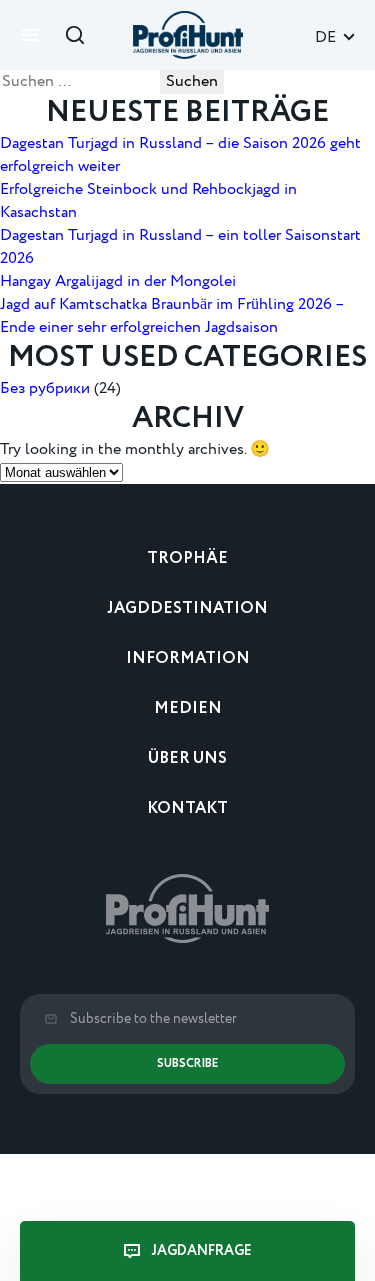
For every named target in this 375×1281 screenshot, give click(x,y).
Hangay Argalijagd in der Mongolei (118, 281)
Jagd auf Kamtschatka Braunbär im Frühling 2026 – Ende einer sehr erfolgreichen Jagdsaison (172, 316)
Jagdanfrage (202, 1251)
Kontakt (187, 808)
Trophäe (187, 558)
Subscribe (187, 1063)
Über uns (187, 758)
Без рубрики (45, 388)
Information (188, 658)
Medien (188, 708)
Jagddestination (187, 608)
